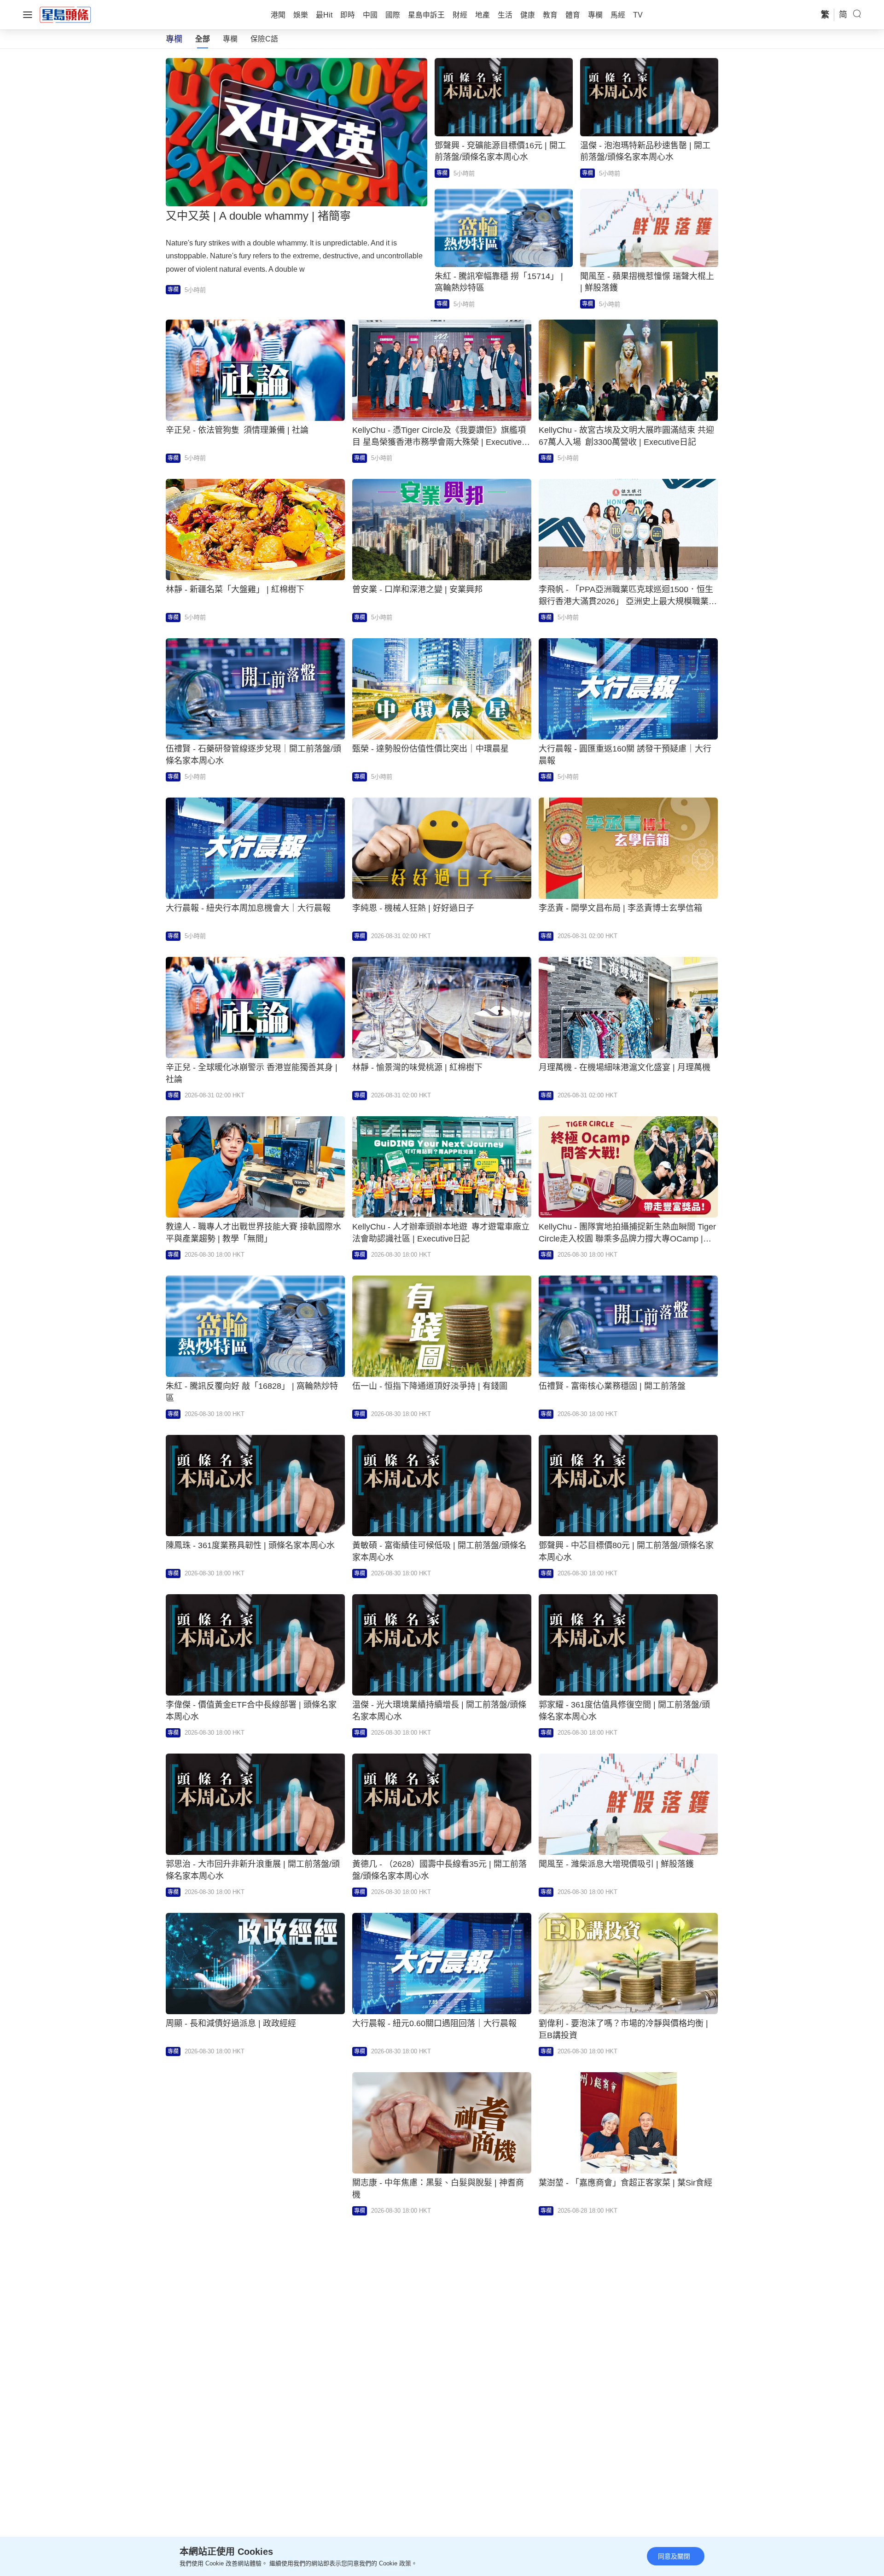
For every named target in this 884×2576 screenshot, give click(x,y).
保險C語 (264, 39)
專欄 (230, 39)
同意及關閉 (674, 2556)
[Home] (65, 14)
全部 (203, 39)
